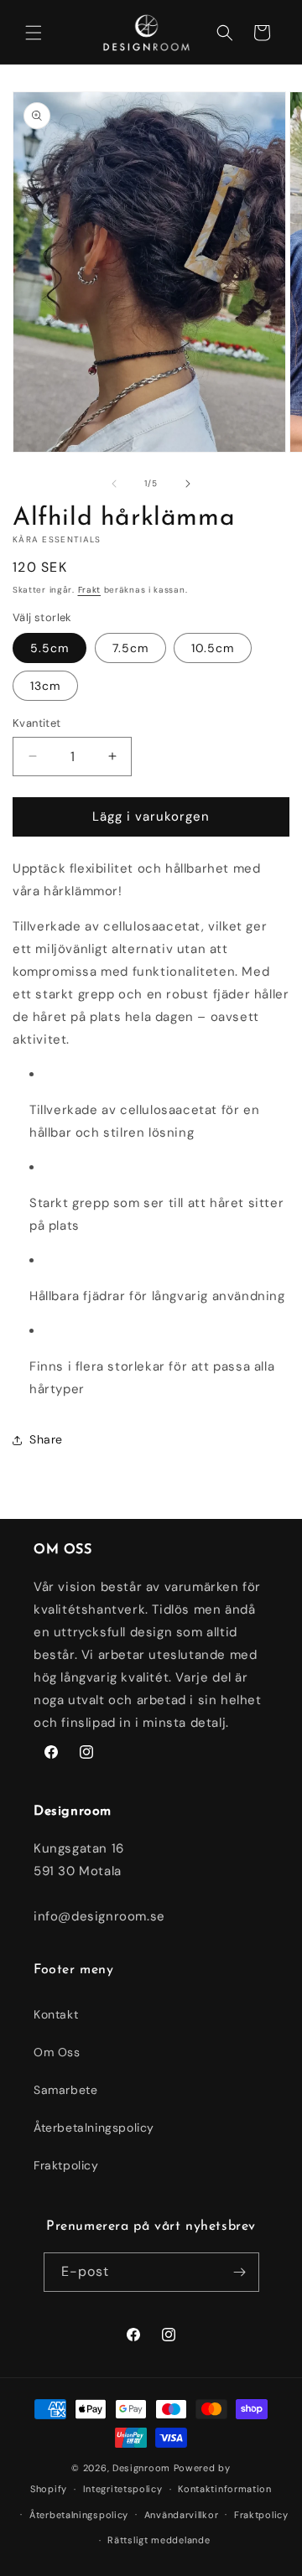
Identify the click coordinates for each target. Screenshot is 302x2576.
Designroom (141, 2468)
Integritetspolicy (123, 2489)
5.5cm (49, 648)
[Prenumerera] (240, 2272)
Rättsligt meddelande (159, 2540)
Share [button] (46, 1439)
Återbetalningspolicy (94, 2128)
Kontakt (56, 2014)
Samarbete (65, 2090)
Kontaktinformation (225, 2489)
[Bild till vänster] (114, 484)
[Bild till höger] (188, 484)
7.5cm (130, 648)
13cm (45, 686)
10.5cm (213, 648)
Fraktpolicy (66, 2165)
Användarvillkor (182, 2515)
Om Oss (57, 2052)
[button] (34, 33)
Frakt (90, 590)
